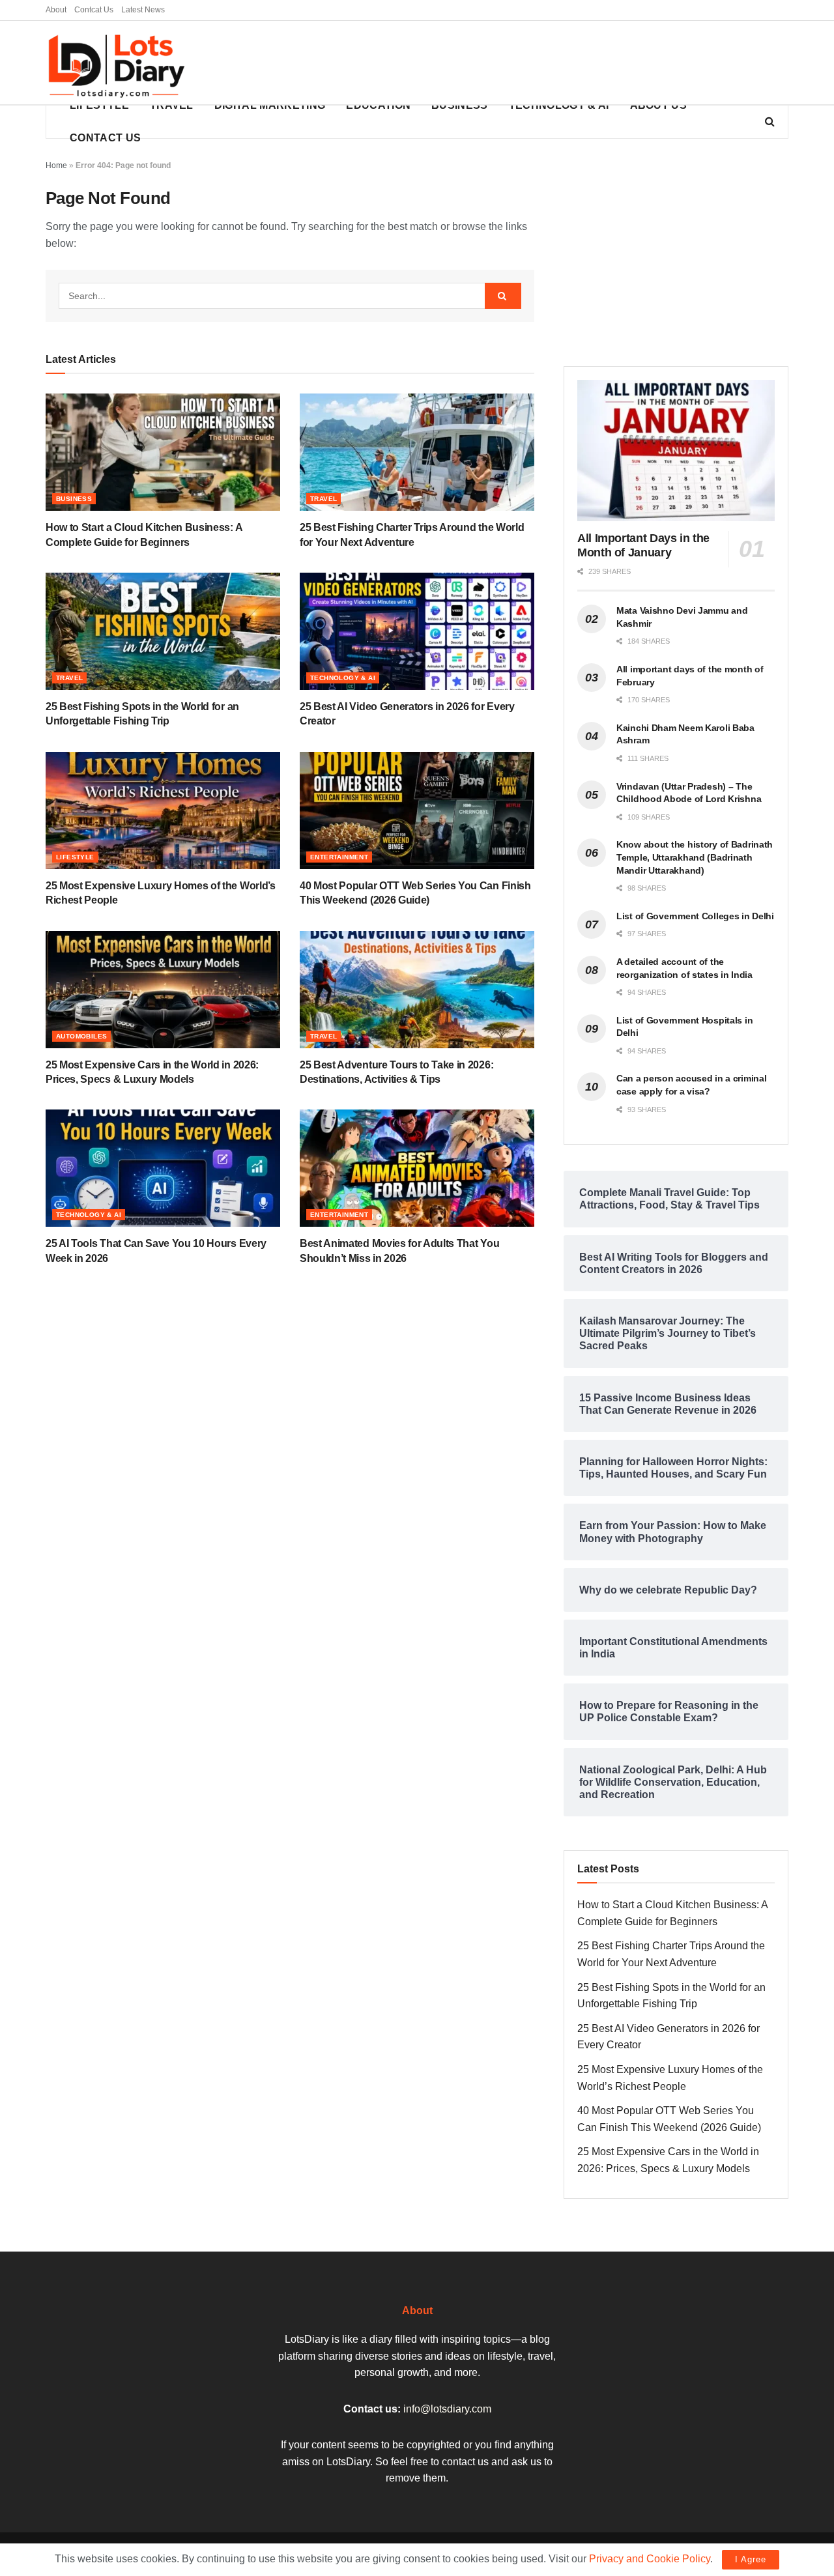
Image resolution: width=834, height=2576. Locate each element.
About (56, 10)
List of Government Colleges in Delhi (695, 916)
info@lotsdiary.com (447, 2409)
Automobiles (81, 1036)
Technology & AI (559, 105)
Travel (172, 105)
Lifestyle (99, 105)
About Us (659, 105)
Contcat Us (94, 10)
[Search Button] (503, 296)
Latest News (143, 10)
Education (378, 105)
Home (56, 165)
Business (460, 105)
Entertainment (339, 857)
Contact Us (105, 138)
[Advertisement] (551, 63)
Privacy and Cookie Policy (650, 2559)
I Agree (751, 2559)
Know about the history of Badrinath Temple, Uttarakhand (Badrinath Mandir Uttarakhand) (695, 857)
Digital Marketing (270, 105)
